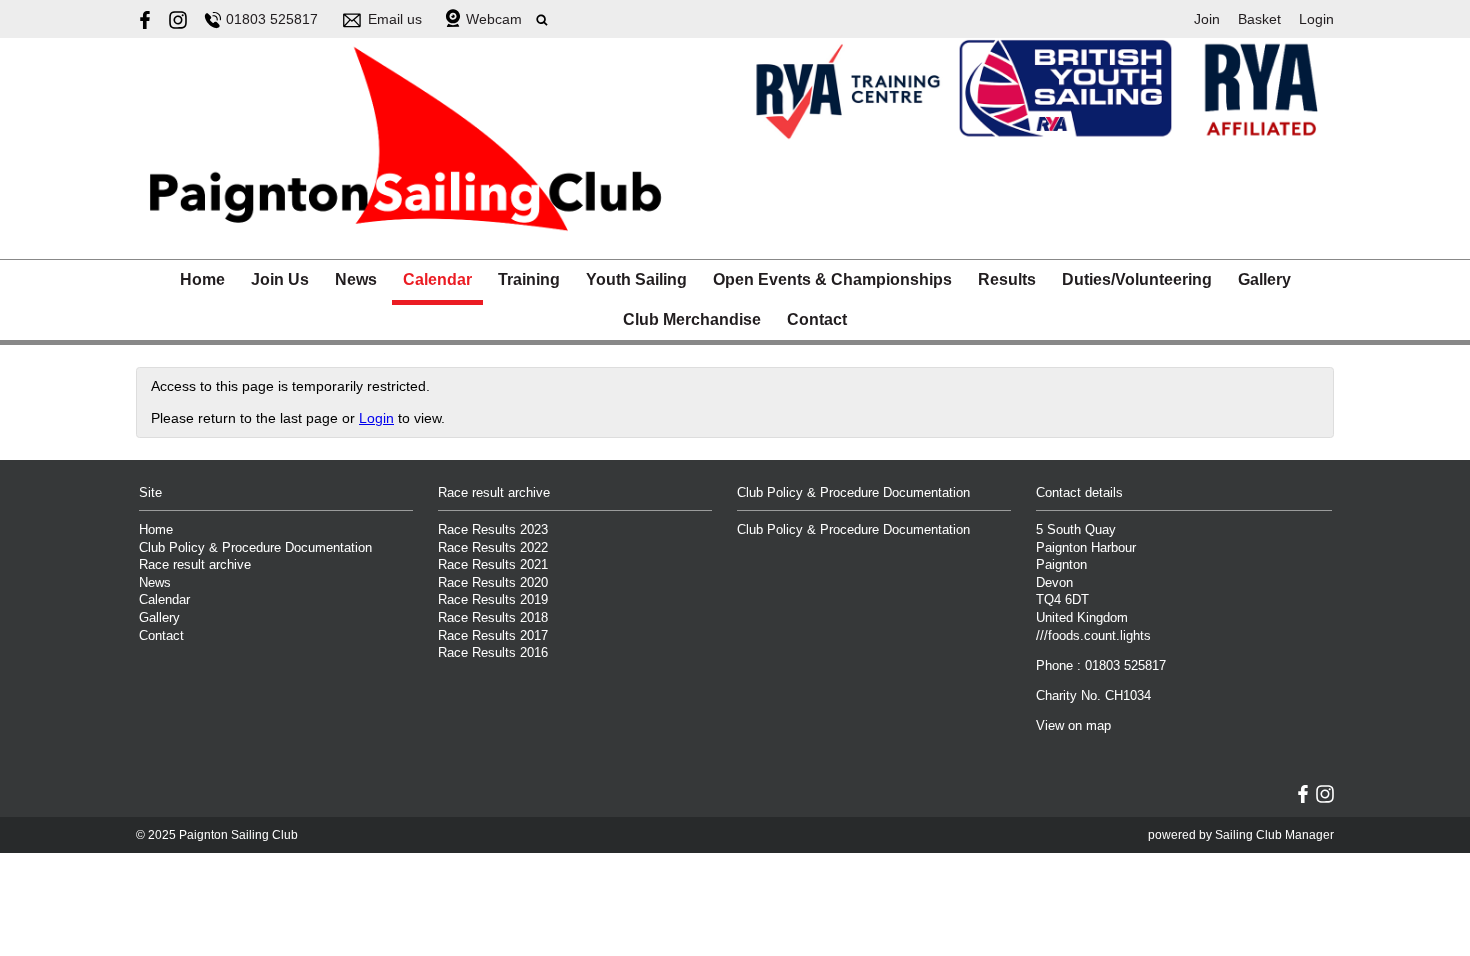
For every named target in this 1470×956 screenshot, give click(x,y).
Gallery (1264, 279)
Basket (1259, 19)
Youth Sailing (636, 279)
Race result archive (195, 565)
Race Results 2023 (493, 530)
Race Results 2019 (493, 600)
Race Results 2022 (493, 548)
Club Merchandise (692, 319)
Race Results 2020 (493, 583)
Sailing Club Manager (1274, 835)
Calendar (437, 279)
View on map (1073, 726)
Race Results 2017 (493, 636)
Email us (395, 19)
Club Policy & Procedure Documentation (255, 548)
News (356, 279)
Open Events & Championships (832, 279)
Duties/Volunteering (1137, 279)
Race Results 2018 (493, 618)
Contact (817, 319)
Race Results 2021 (493, 565)
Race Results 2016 (493, 653)
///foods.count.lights (1093, 636)
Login (1316, 19)
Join (1207, 19)
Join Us (280, 279)
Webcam (494, 19)
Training (529, 279)
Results (1007, 279)
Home (202, 279)
